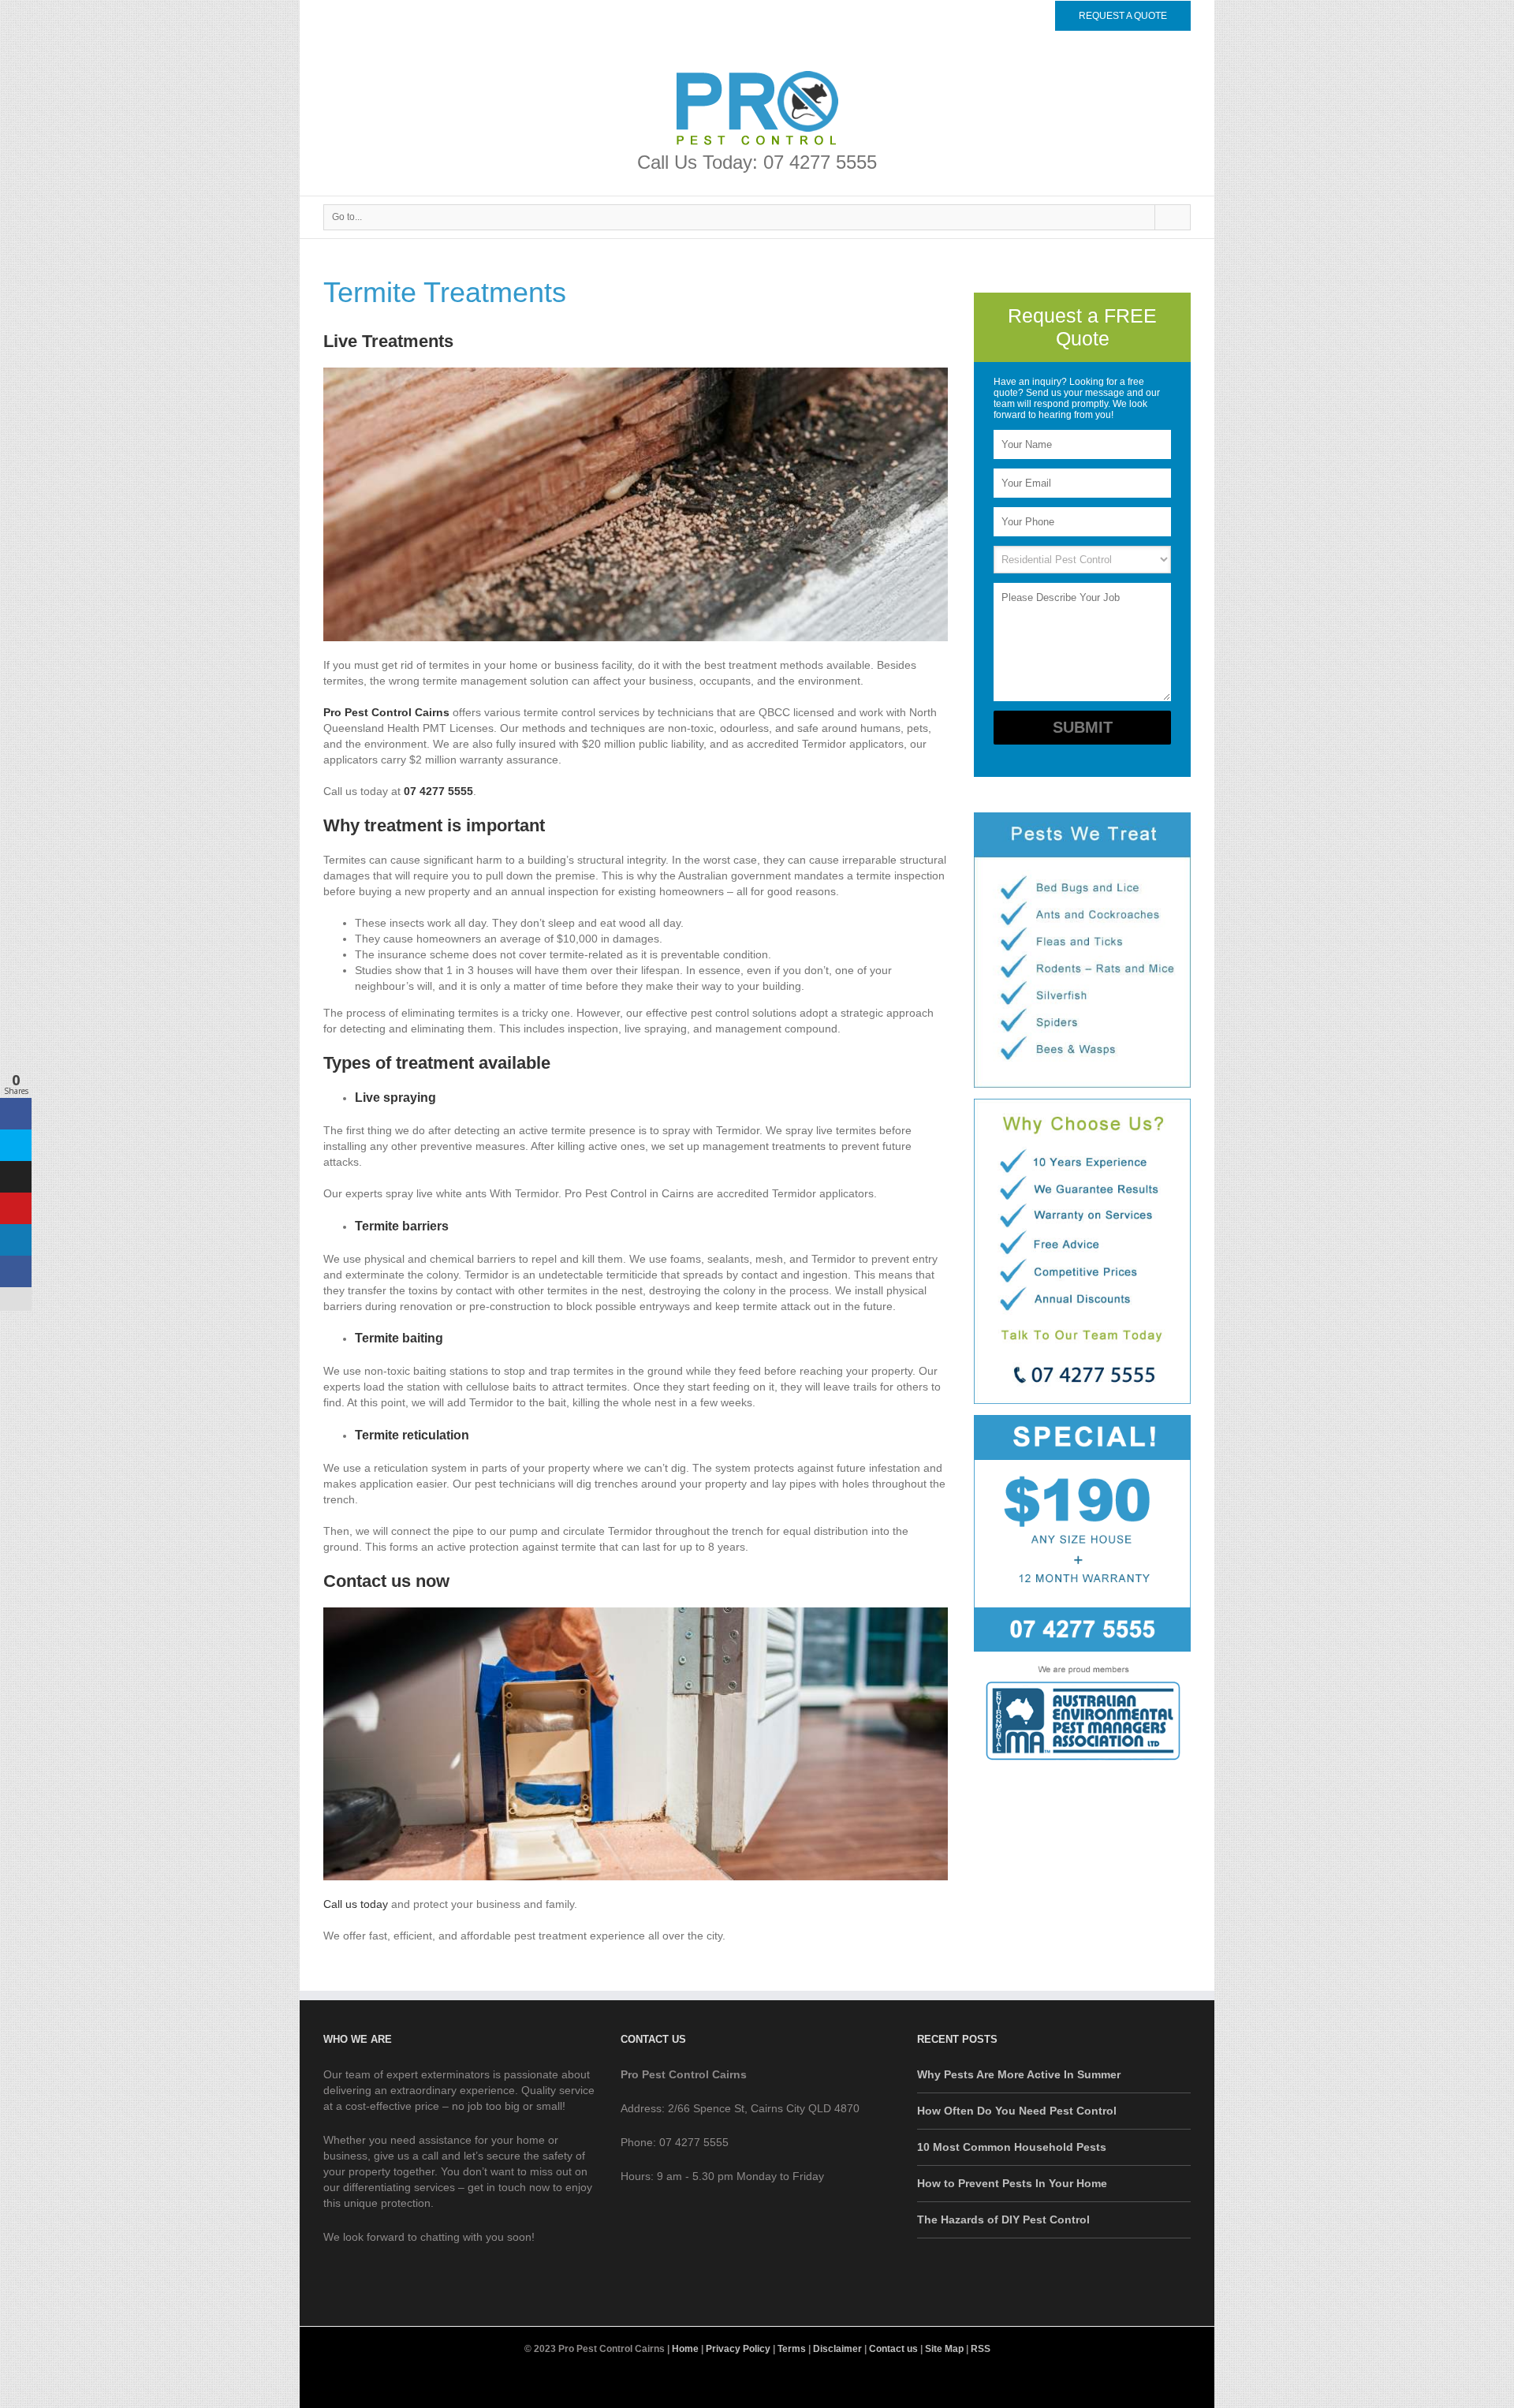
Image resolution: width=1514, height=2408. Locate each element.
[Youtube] (744, 2384)
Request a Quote (1123, 16)
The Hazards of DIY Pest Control (1003, 2219)
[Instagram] (770, 2384)
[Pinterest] (795, 2384)
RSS (981, 2349)
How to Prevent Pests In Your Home (1012, 2183)
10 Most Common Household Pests (1012, 2147)
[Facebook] (984, 15)
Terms (792, 2349)
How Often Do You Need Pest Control (1017, 2111)
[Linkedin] (1035, 15)
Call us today (356, 1904)
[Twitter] (1009, 15)
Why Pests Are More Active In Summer (1019, 2074)
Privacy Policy (738, 2349)
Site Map (944, 2349)
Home (685, 2349)
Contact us (893, 2349)
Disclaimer (837, 2349)
